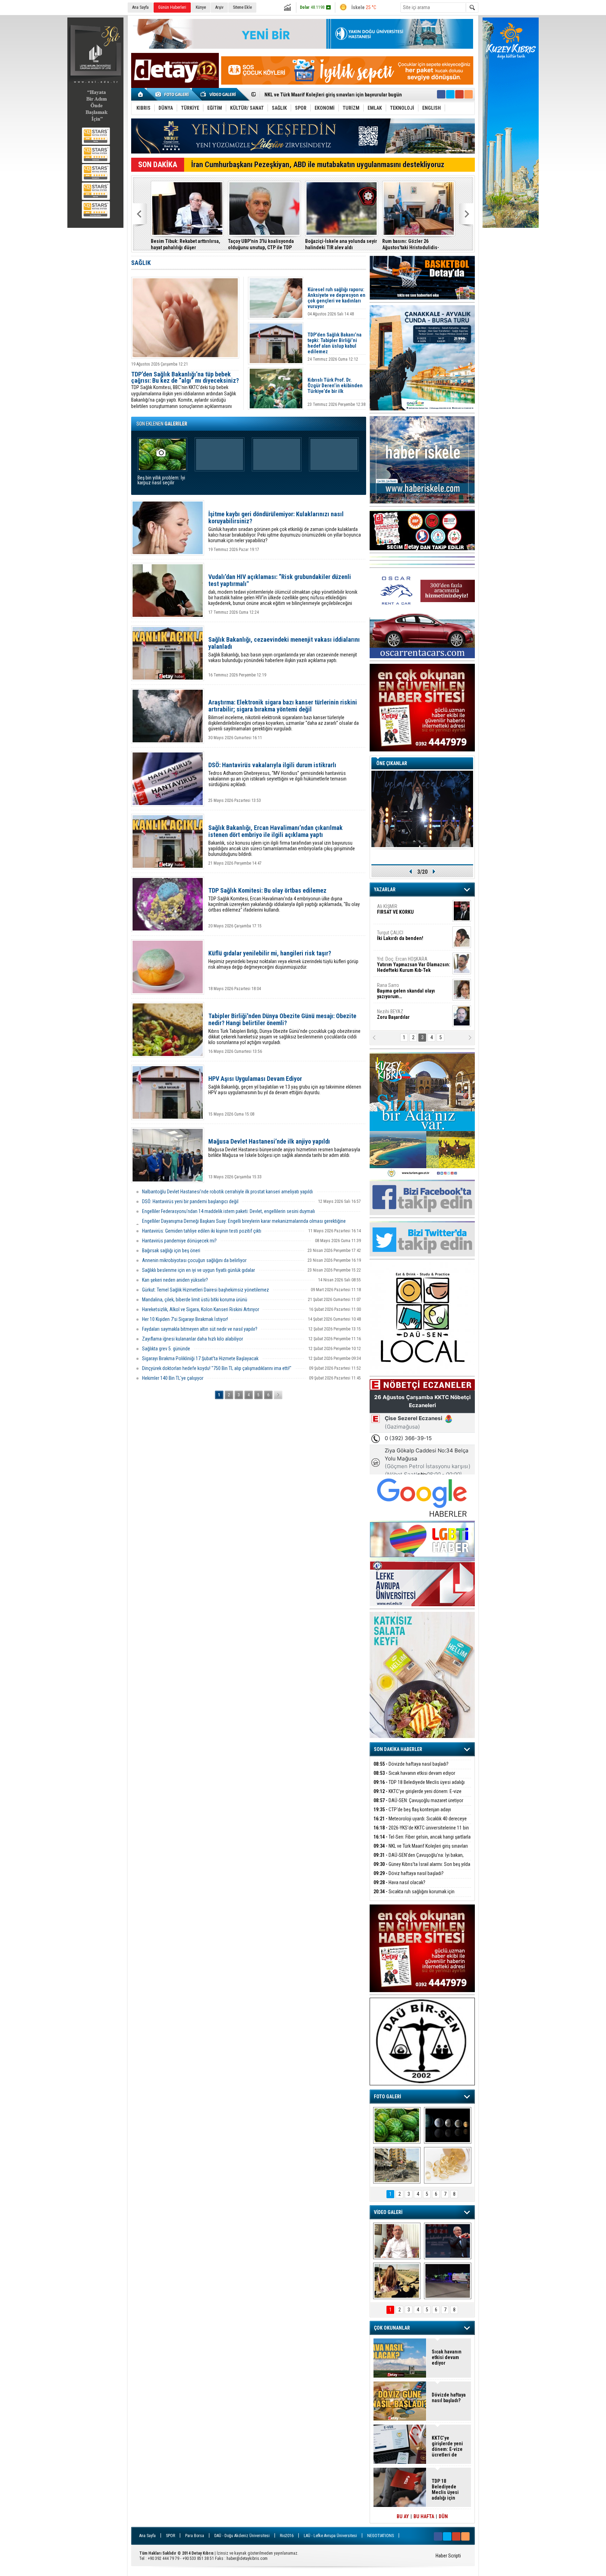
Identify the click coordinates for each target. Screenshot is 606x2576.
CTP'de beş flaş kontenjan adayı (412, 1810)
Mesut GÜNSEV (405, 962)
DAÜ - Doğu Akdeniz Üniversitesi (242, 2536)
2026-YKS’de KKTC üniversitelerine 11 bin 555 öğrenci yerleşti (421, 1832)
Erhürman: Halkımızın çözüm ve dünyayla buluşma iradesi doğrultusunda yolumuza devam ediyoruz (417, 244)
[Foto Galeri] (173, 94)
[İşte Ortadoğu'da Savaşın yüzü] (397, 2165)
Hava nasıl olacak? (399, 1882)
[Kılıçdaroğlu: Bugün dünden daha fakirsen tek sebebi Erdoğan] (397, 2241)
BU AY (403, 2516)
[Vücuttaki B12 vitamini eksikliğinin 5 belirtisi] (448, 2165)
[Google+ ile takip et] (459, 94)
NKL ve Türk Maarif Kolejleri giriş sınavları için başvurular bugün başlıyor (421, 1850)
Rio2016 (287, 2536)
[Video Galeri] (219, 94)
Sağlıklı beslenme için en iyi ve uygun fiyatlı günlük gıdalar (198, 1270)
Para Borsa (195, 2536)
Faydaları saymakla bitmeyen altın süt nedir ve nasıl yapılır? (200, 1329)
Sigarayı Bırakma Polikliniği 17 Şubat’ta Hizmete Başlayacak (200, 1358)
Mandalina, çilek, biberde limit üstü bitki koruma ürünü (195, 1300)
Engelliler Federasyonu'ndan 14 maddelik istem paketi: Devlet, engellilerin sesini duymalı (228, 1211)
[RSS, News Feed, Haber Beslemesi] (469, 94)
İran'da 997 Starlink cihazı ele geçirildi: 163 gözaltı (259, 244)
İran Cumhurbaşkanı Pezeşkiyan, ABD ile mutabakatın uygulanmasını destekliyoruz (318, 165)
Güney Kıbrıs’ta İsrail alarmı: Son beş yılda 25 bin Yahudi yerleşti (332, 95)
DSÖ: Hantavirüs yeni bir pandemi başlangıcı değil (190, 1201)
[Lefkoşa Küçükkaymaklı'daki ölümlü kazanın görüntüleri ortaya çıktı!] (448, 2281)
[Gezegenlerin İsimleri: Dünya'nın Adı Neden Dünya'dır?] (448, 2125)
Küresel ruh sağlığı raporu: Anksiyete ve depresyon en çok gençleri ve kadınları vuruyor (336, 298)
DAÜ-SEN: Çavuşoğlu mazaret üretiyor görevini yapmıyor (418, 1804)
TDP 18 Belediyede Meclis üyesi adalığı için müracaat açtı (419, 1786)
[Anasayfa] (141, 94)
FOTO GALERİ (388, 2097)
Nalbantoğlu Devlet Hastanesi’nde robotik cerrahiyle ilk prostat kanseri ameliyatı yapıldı (227, 1192)
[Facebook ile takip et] (441, 94)
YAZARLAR (385, 890)
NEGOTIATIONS (381, 2536)
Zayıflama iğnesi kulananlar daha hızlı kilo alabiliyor (193, 1339)
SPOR (170, 2536)
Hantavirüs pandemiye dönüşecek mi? (179, 1241)
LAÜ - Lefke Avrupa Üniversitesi (330, 2536)
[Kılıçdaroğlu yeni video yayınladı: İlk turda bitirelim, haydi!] (448, 2241)
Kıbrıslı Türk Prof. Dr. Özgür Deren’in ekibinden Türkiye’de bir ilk (335, 386)
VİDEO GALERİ (388, 2212)
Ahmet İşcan (409, 912)
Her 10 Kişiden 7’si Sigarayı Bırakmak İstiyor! (185, 1319)
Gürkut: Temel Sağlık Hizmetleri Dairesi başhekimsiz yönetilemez (206, 1290)
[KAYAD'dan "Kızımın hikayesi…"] (397, 2281)
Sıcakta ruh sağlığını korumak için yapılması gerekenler (414, 1896)
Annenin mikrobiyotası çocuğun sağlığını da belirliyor (194, 1260)
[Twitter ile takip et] (450, 94)
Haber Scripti (448, 2556)
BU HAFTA (424, 2516)
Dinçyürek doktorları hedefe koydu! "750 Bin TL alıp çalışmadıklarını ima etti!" (217, 1368)
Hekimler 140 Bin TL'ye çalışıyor (173, 1378)
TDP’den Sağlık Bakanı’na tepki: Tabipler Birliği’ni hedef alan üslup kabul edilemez (335, 343)
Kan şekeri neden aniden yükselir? (175, 1280)
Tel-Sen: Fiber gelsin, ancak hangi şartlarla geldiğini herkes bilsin (422, 1841)
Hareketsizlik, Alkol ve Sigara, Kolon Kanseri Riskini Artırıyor (201, 1309)
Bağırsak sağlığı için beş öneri (171, 1250)
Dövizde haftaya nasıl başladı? (411, 1764)
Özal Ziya (414, 938)
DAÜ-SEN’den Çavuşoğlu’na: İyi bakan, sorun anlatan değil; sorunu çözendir (419, 1859)
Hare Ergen (392, 1014)
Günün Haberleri (172, 7)
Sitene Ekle (242, 7)
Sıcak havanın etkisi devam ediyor (414, 1773)
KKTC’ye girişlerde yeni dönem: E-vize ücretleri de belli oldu (418, 1795)
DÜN (443, 2516)
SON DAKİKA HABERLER (398, 1749)
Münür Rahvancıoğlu (408, 988)
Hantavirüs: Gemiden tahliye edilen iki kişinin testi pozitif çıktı (202, 1231)
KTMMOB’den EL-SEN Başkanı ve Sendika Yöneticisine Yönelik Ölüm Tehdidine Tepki (339, 244)
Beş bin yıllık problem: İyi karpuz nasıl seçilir (161, 480)
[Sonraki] (278, 1395)
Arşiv (219, 7)
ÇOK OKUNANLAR (392, 2328)
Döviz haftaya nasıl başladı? (409, 1873)
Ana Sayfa (140, 7)
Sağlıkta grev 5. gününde (166, 1349)
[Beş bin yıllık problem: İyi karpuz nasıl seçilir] (397, 2125)
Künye (201, 7)
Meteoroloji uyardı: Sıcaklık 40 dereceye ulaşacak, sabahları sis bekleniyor (420, 1823)
